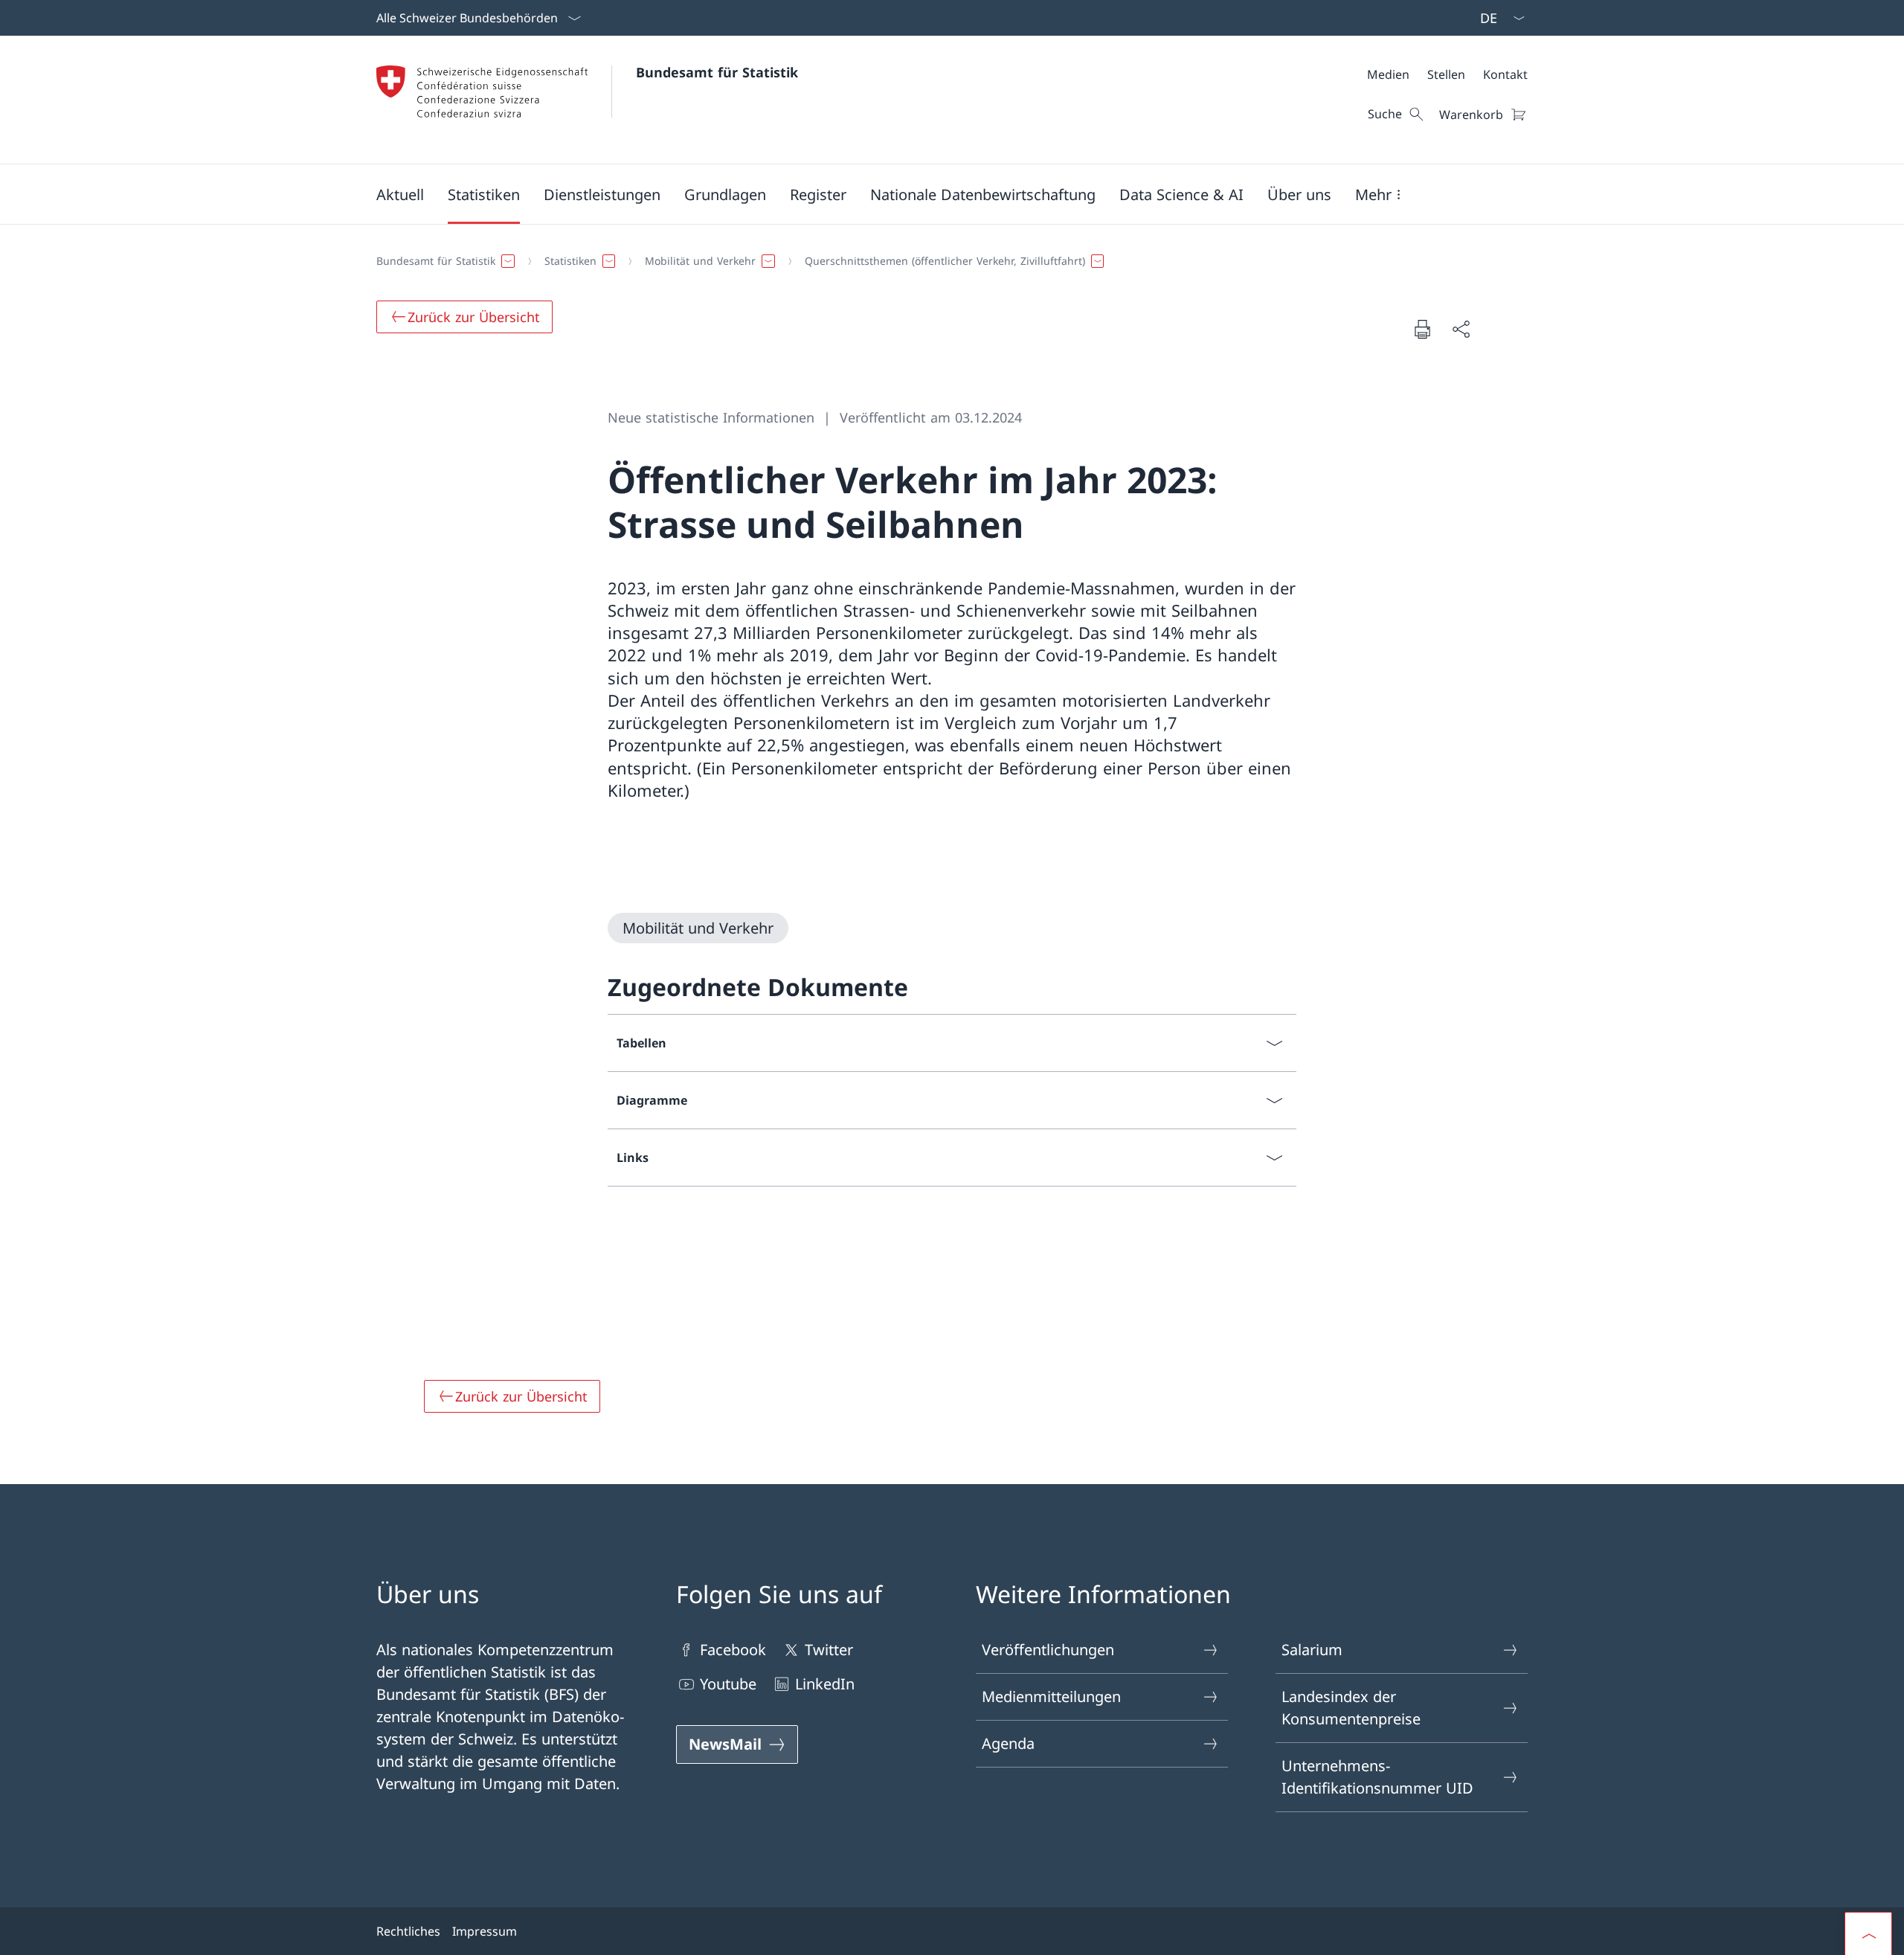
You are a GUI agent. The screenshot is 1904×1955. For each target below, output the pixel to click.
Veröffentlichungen (1048, 1650)
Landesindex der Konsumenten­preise (1351, 1708)
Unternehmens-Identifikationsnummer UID (1377, 1777)
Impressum (485, 1931)
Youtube (728, 1684)
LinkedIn (825, 1684)
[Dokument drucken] (1422, 329)
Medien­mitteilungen (1051, 1696)
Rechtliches (408, 1931)
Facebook (733, 1650)
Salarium (1312, 1650)
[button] (400, 194)
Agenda (1008, 1743)
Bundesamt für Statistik (717, 72)
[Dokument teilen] (1461, 329)
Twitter (829, 1650)
